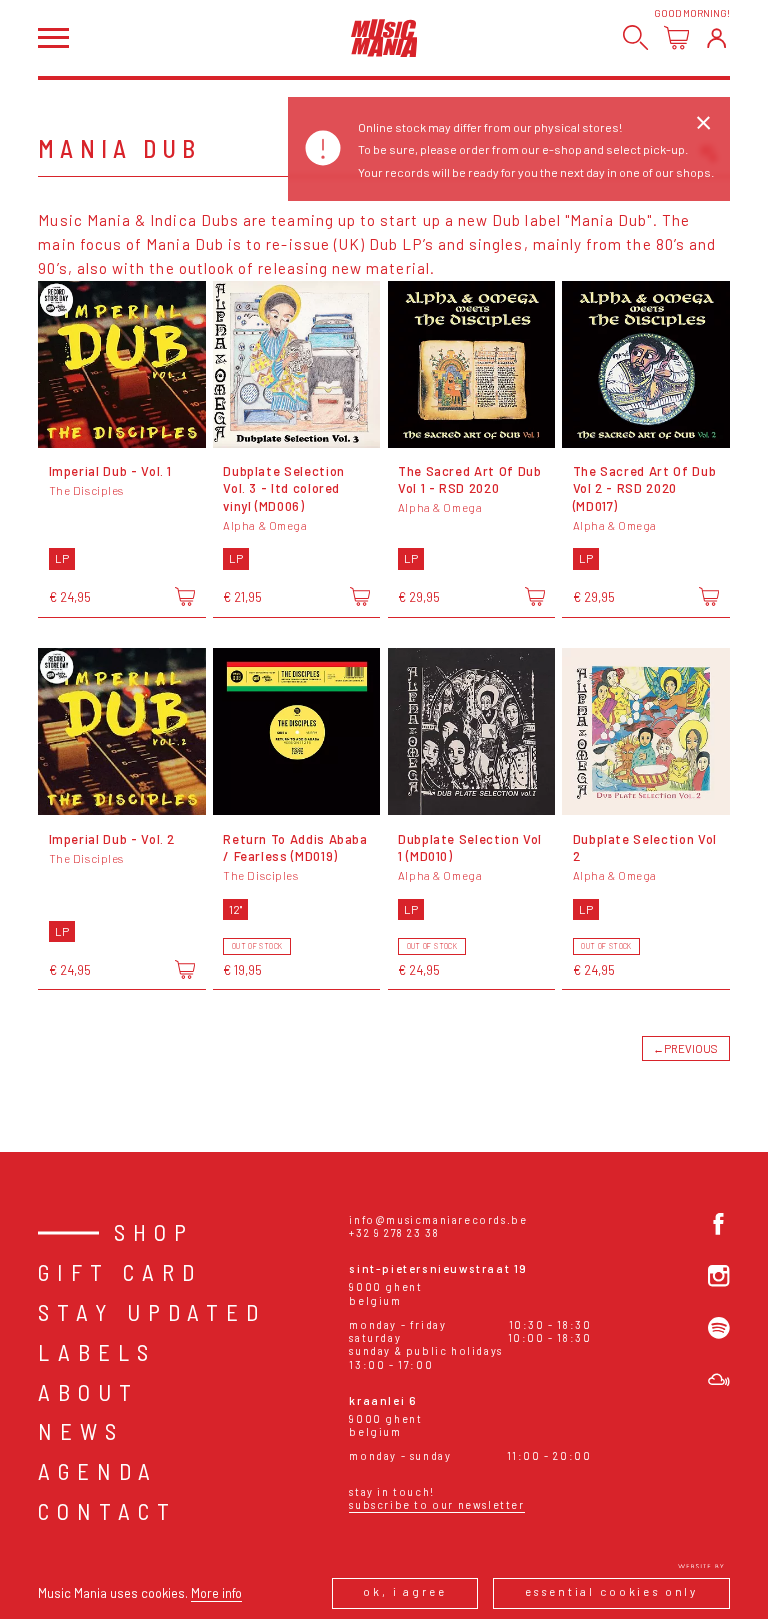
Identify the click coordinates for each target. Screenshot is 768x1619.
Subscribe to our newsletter (436, 1504)
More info (216, 1593)
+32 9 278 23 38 (394, 1232)
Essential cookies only (612, 1591)
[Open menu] (53, 38)
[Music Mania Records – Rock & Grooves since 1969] (384, 37)
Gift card (120, 1272)
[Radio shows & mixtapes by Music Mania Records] (719, 1380)
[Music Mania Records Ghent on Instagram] (719, 1276)
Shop (154, 1232)
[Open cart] (676, 37)
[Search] (635, 37)
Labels (97, 1352)
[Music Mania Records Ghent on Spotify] (719, 1328)
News (81, 1431)
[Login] (716, 37)
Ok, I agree (404, 1591)
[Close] (703, 123)
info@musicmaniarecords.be (438, 1219)
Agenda (98, 1471)
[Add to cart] (185, 596)
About (88, 1392)
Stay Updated (152, 1312)
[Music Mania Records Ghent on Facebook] (719, 1224)
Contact (107, 1511)
